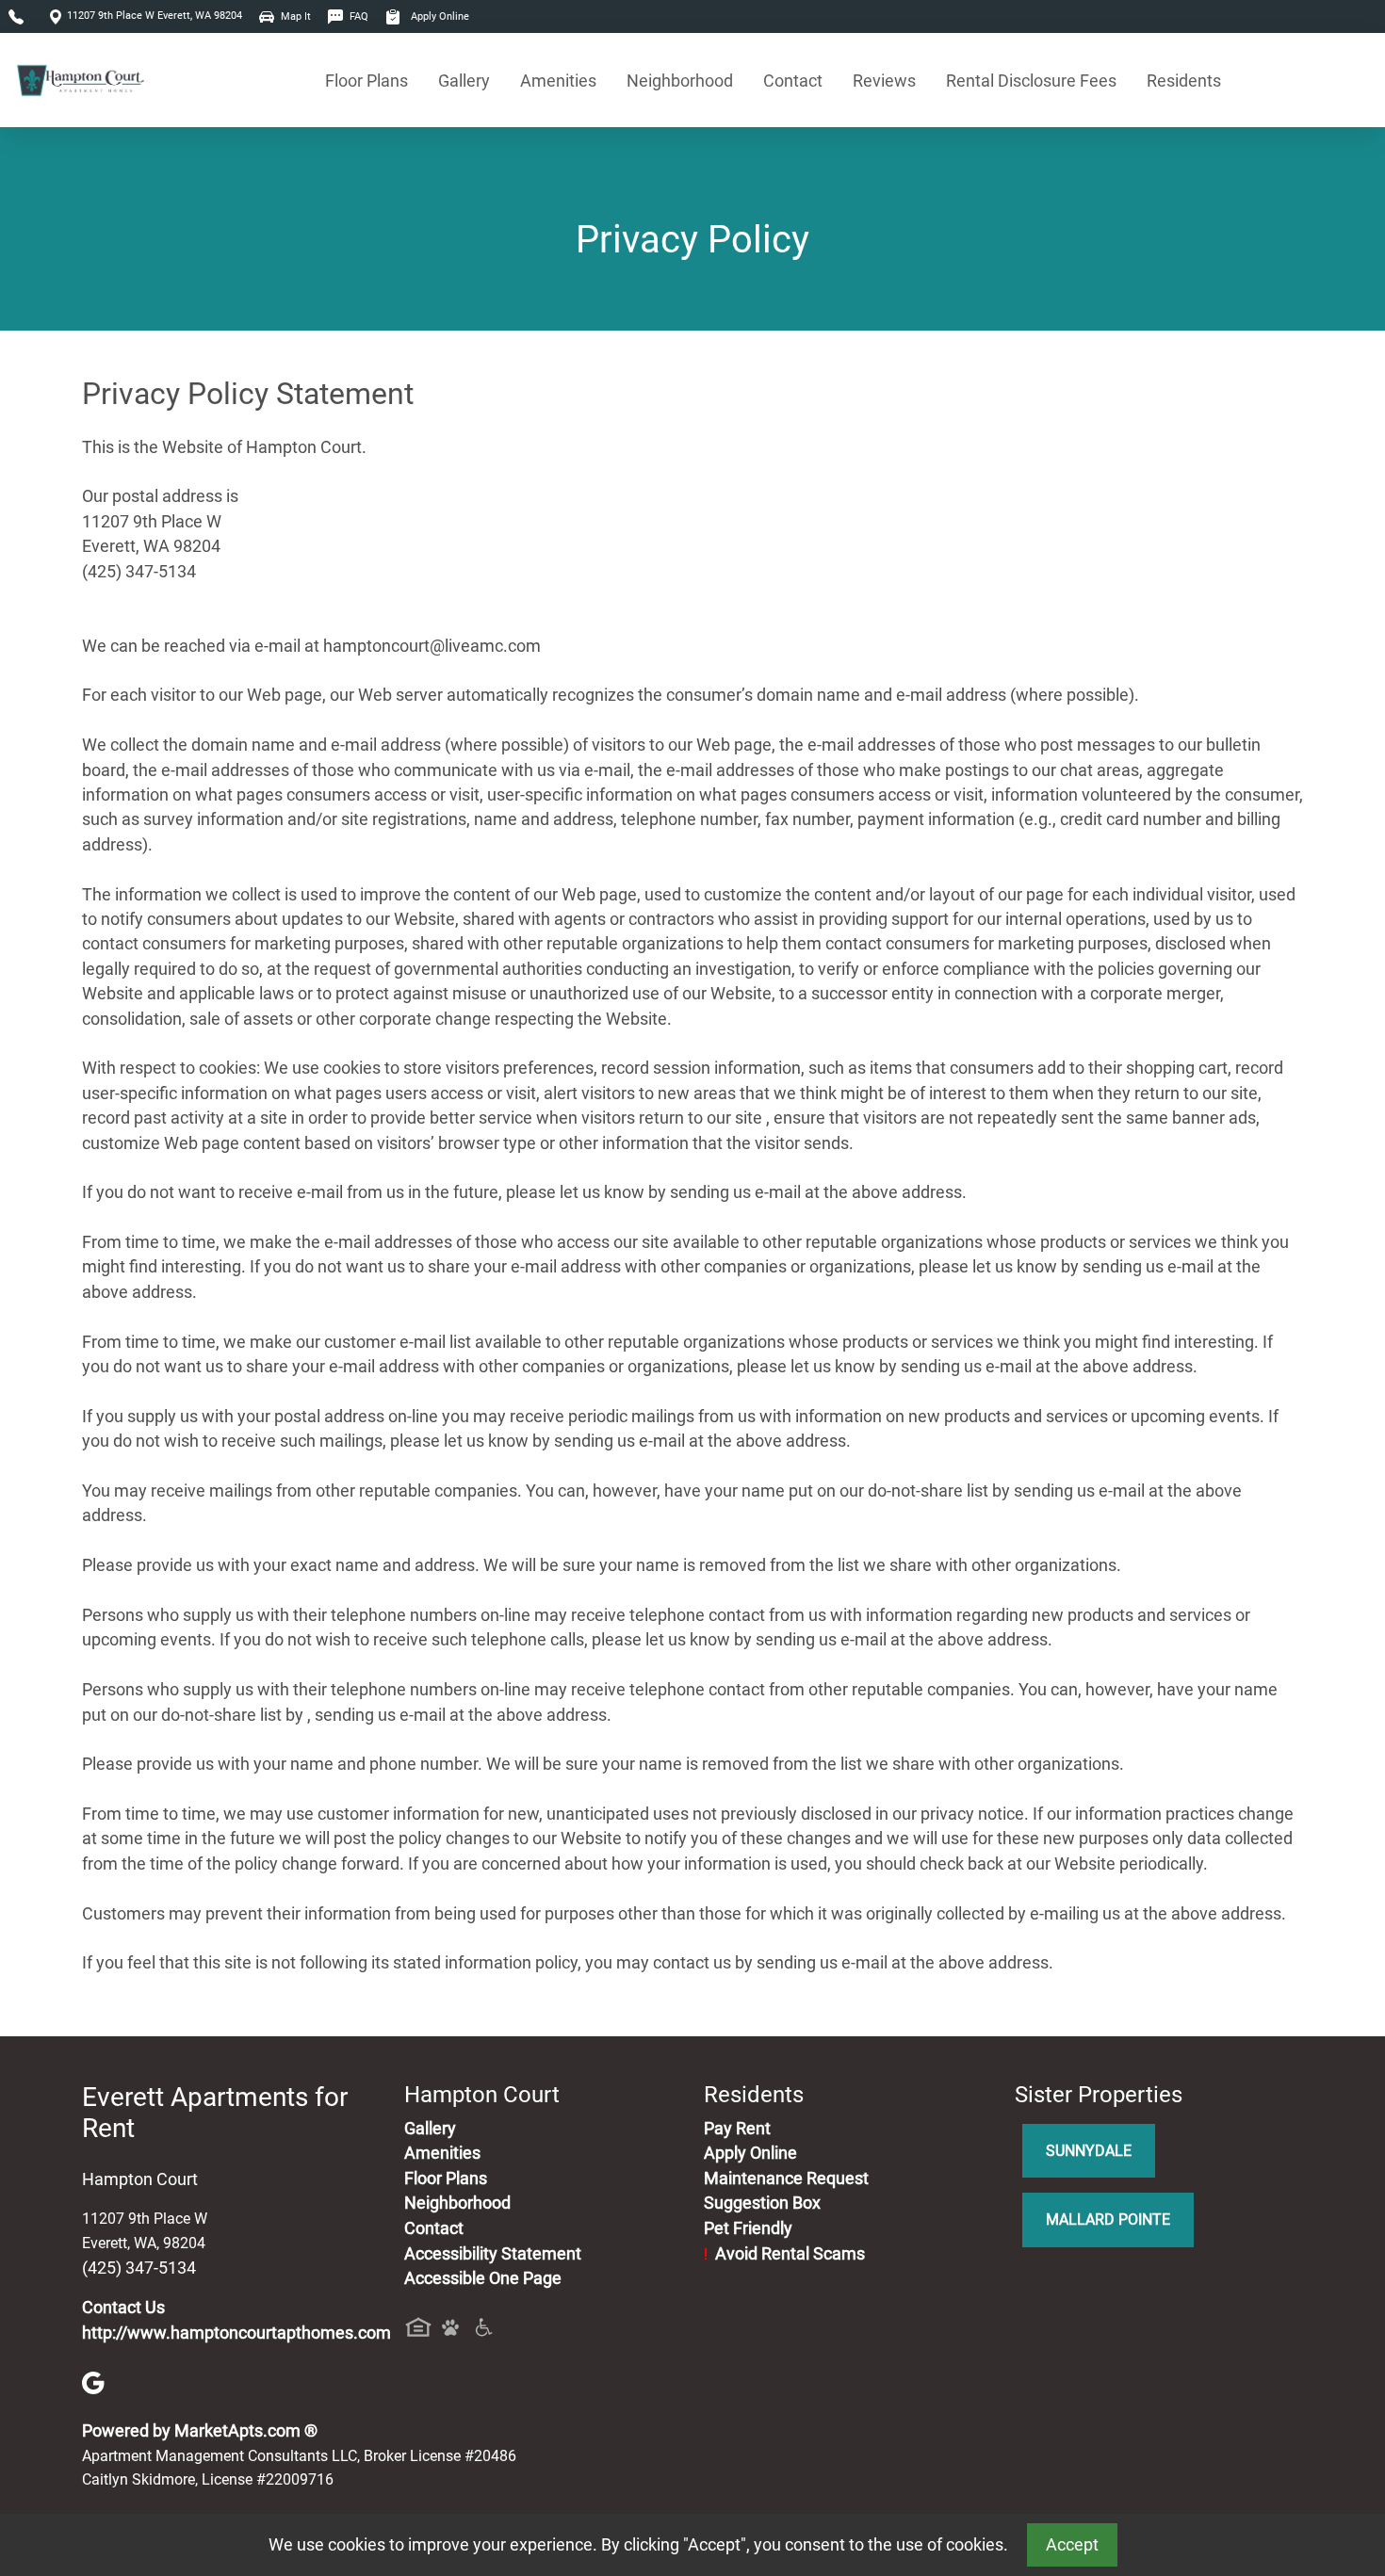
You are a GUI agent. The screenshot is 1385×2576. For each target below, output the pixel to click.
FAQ (358, 16)
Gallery (464, 81)
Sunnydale (1089, 2151)
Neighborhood (680, 81)
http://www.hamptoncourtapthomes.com (236, 2333)
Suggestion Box (762, 2203)
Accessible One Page (483, 2278)
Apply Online (439, 16)
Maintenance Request (786, 2179)
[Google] (93, 2382)
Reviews (884, 81)
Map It (294, 16)
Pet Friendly (748, 2228)
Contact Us (123, 2308)
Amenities (558, 81)
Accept (1072, 2545)
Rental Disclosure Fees (1031, 81)
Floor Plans (367, 81)
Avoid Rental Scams (784, 2254)
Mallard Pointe (1108, 2220)
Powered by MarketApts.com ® (200, 2431)
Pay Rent (737, 2129)
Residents (1184, 81)
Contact (793, 81)
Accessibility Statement (493, 2254)
